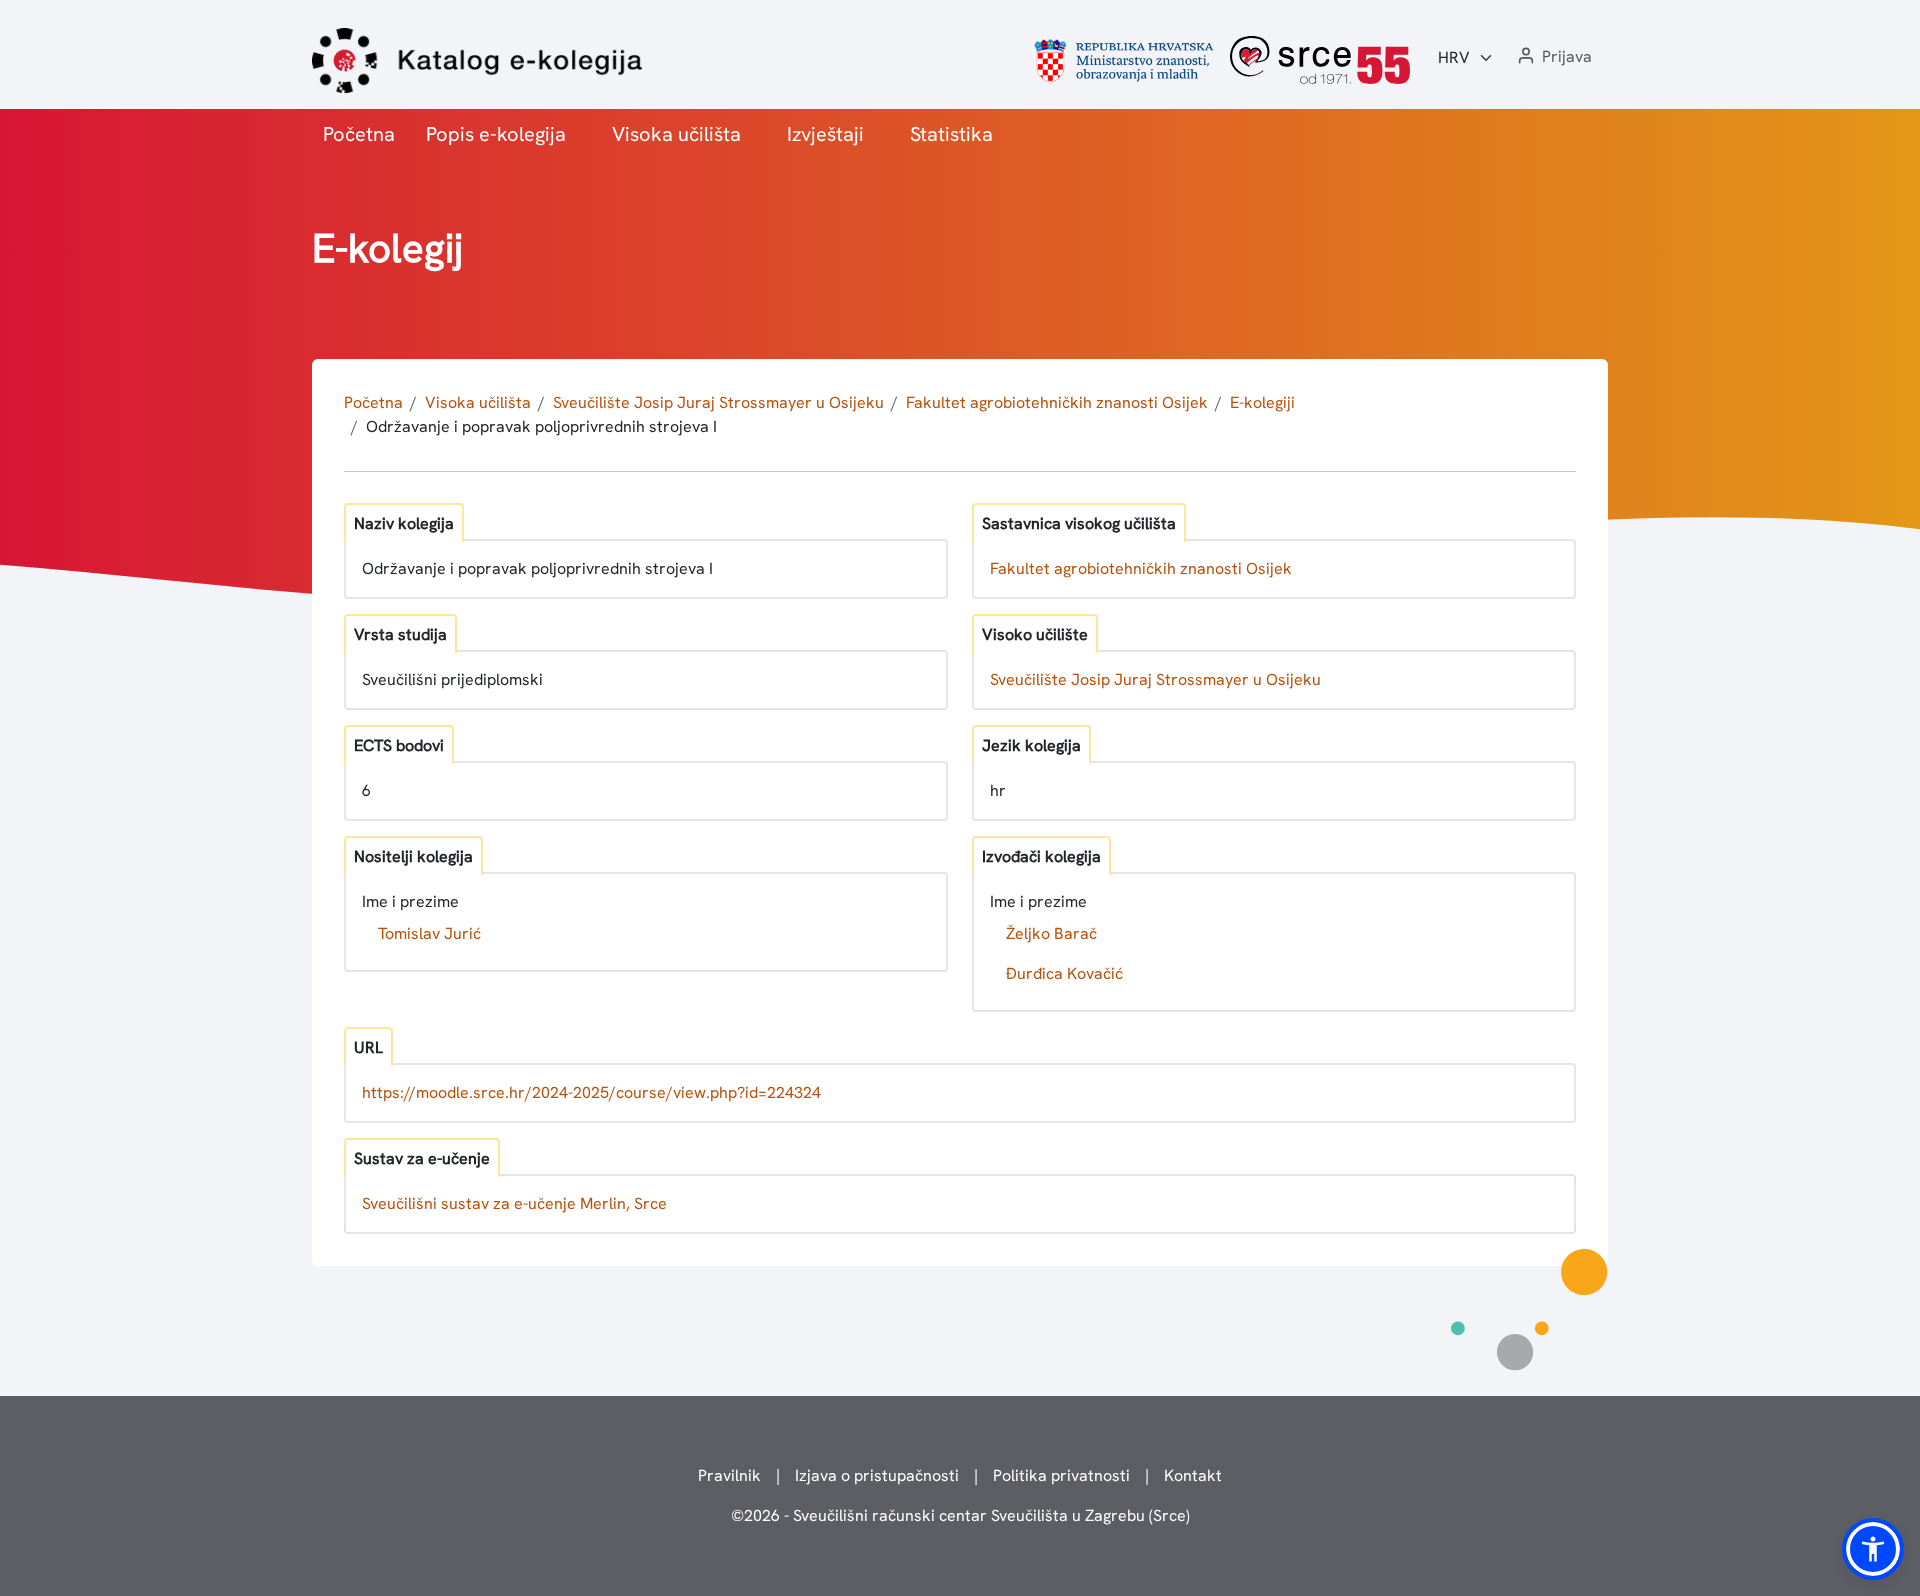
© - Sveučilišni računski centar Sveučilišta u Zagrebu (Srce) (960, 1515)
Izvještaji (825, 134)
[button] (1553, 57)
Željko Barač (1051, 933)
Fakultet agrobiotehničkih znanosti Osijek (1057, 402)
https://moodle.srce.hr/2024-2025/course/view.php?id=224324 (591, 1092)
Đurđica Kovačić (1064, 973)
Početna (359, 134)
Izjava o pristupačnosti (877, 1475)
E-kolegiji (1262, 402)
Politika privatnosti (1061, 1475)
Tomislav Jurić (429, 933)
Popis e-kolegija (496, 134)
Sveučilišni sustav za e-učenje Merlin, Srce (514, 1203)
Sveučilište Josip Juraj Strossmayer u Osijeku (718, 402)
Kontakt (1193, 1475)
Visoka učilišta (676, 134)
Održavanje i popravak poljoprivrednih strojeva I (541, 426)
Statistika (951, 134)
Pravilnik (729, 1475)
